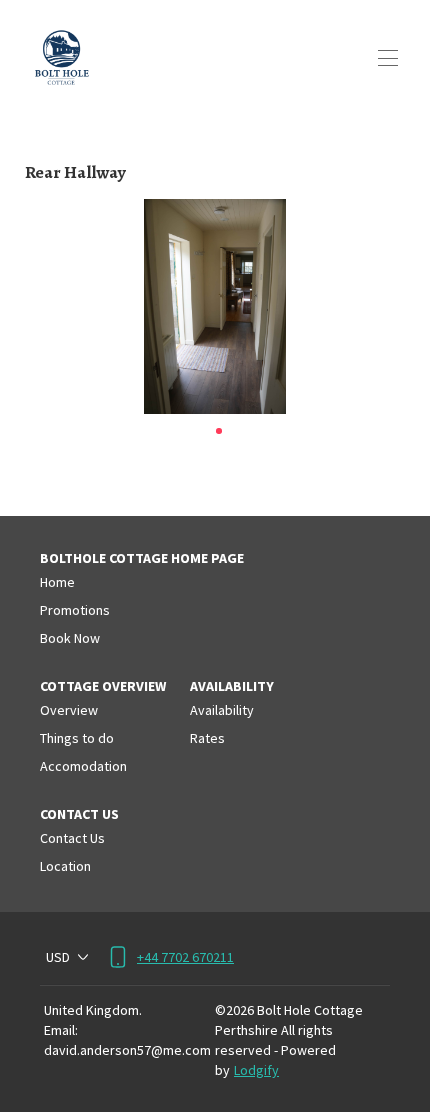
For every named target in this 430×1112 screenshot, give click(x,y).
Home (57, 582)
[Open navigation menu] (388, 58)
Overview (69, 710)
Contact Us (72, 838)
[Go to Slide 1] (218, 430)
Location (65, 866)
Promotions (75, 610)
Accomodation (83, 766)
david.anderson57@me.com (127, 1050)
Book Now (70, 638)
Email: (61, 1030)
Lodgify (256, 1070)
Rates (207, 738)
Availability (222, 710)
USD (58, 957)
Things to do (77, 738)
